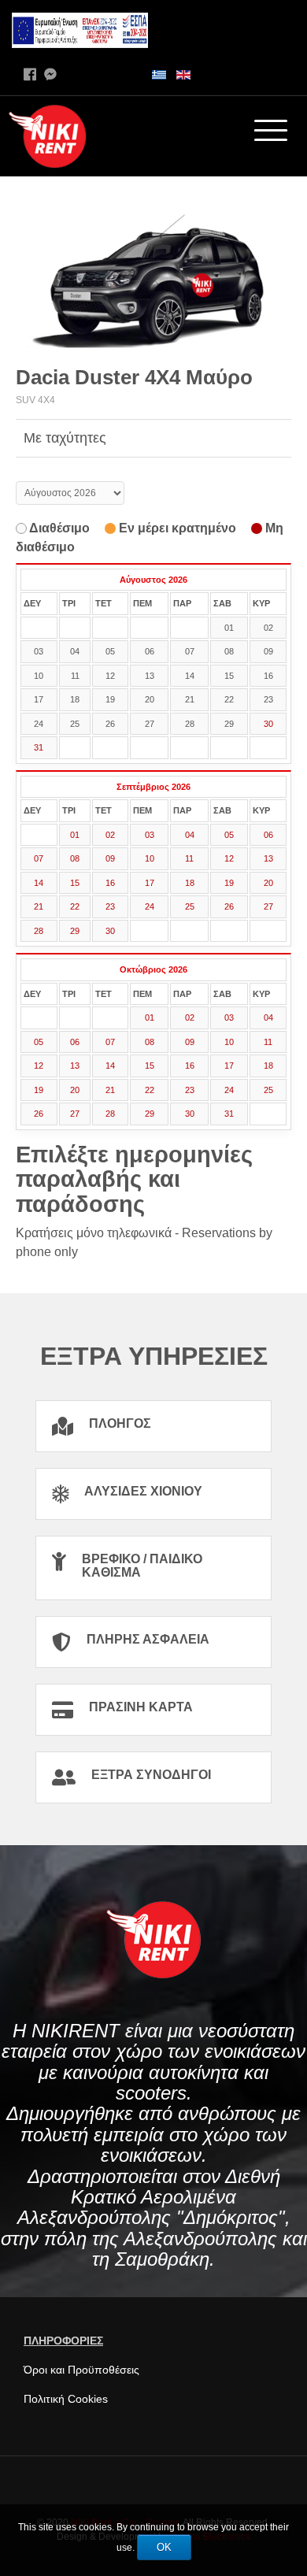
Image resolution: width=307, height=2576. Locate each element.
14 (39, 883)
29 (75, 931)
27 (268, 906)
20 (268, 883)
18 (190, 883)
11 (189, 858)
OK (164, 2547)
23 (110, 906)
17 (150, 883)
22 (75, 906)
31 (39, 747)
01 (75, 835)
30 (268, 724)
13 (268, 858)
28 (39, 931)
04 (190, 835)
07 (39, 858)
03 (150, 835)
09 (110, 858)
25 (190, 906)
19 (229, 883)
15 (75, 883)
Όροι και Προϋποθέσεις (81, 2370)
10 (150, 858)
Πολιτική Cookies (66, 2399)
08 (75, 858)
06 (268, 835)
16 (110, 883)
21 (39, 906)
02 (110, 835)
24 (150, 906)
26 (229, 906)
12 (229, 858)
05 (229, 835)
